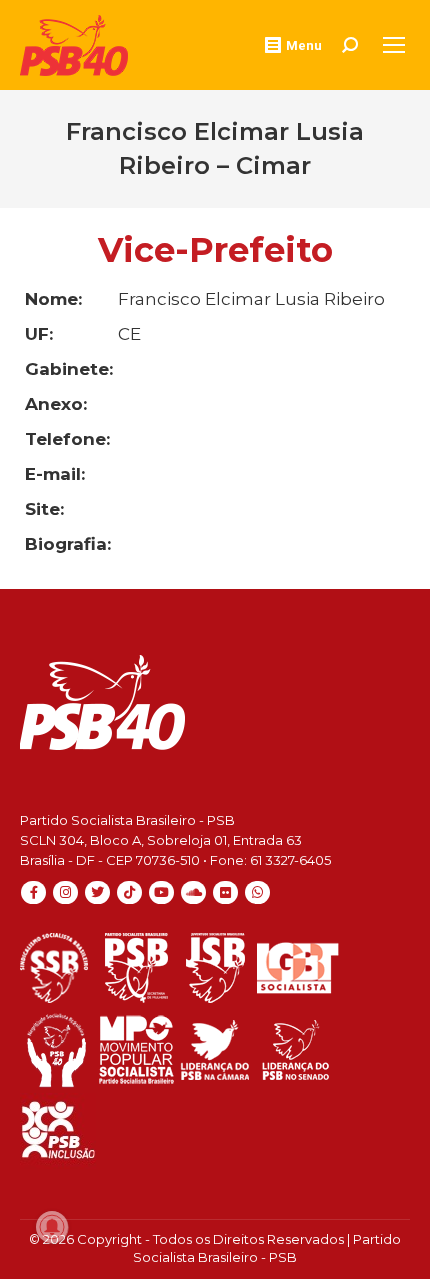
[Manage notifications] (52, 1227)
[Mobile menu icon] (394, 45)
